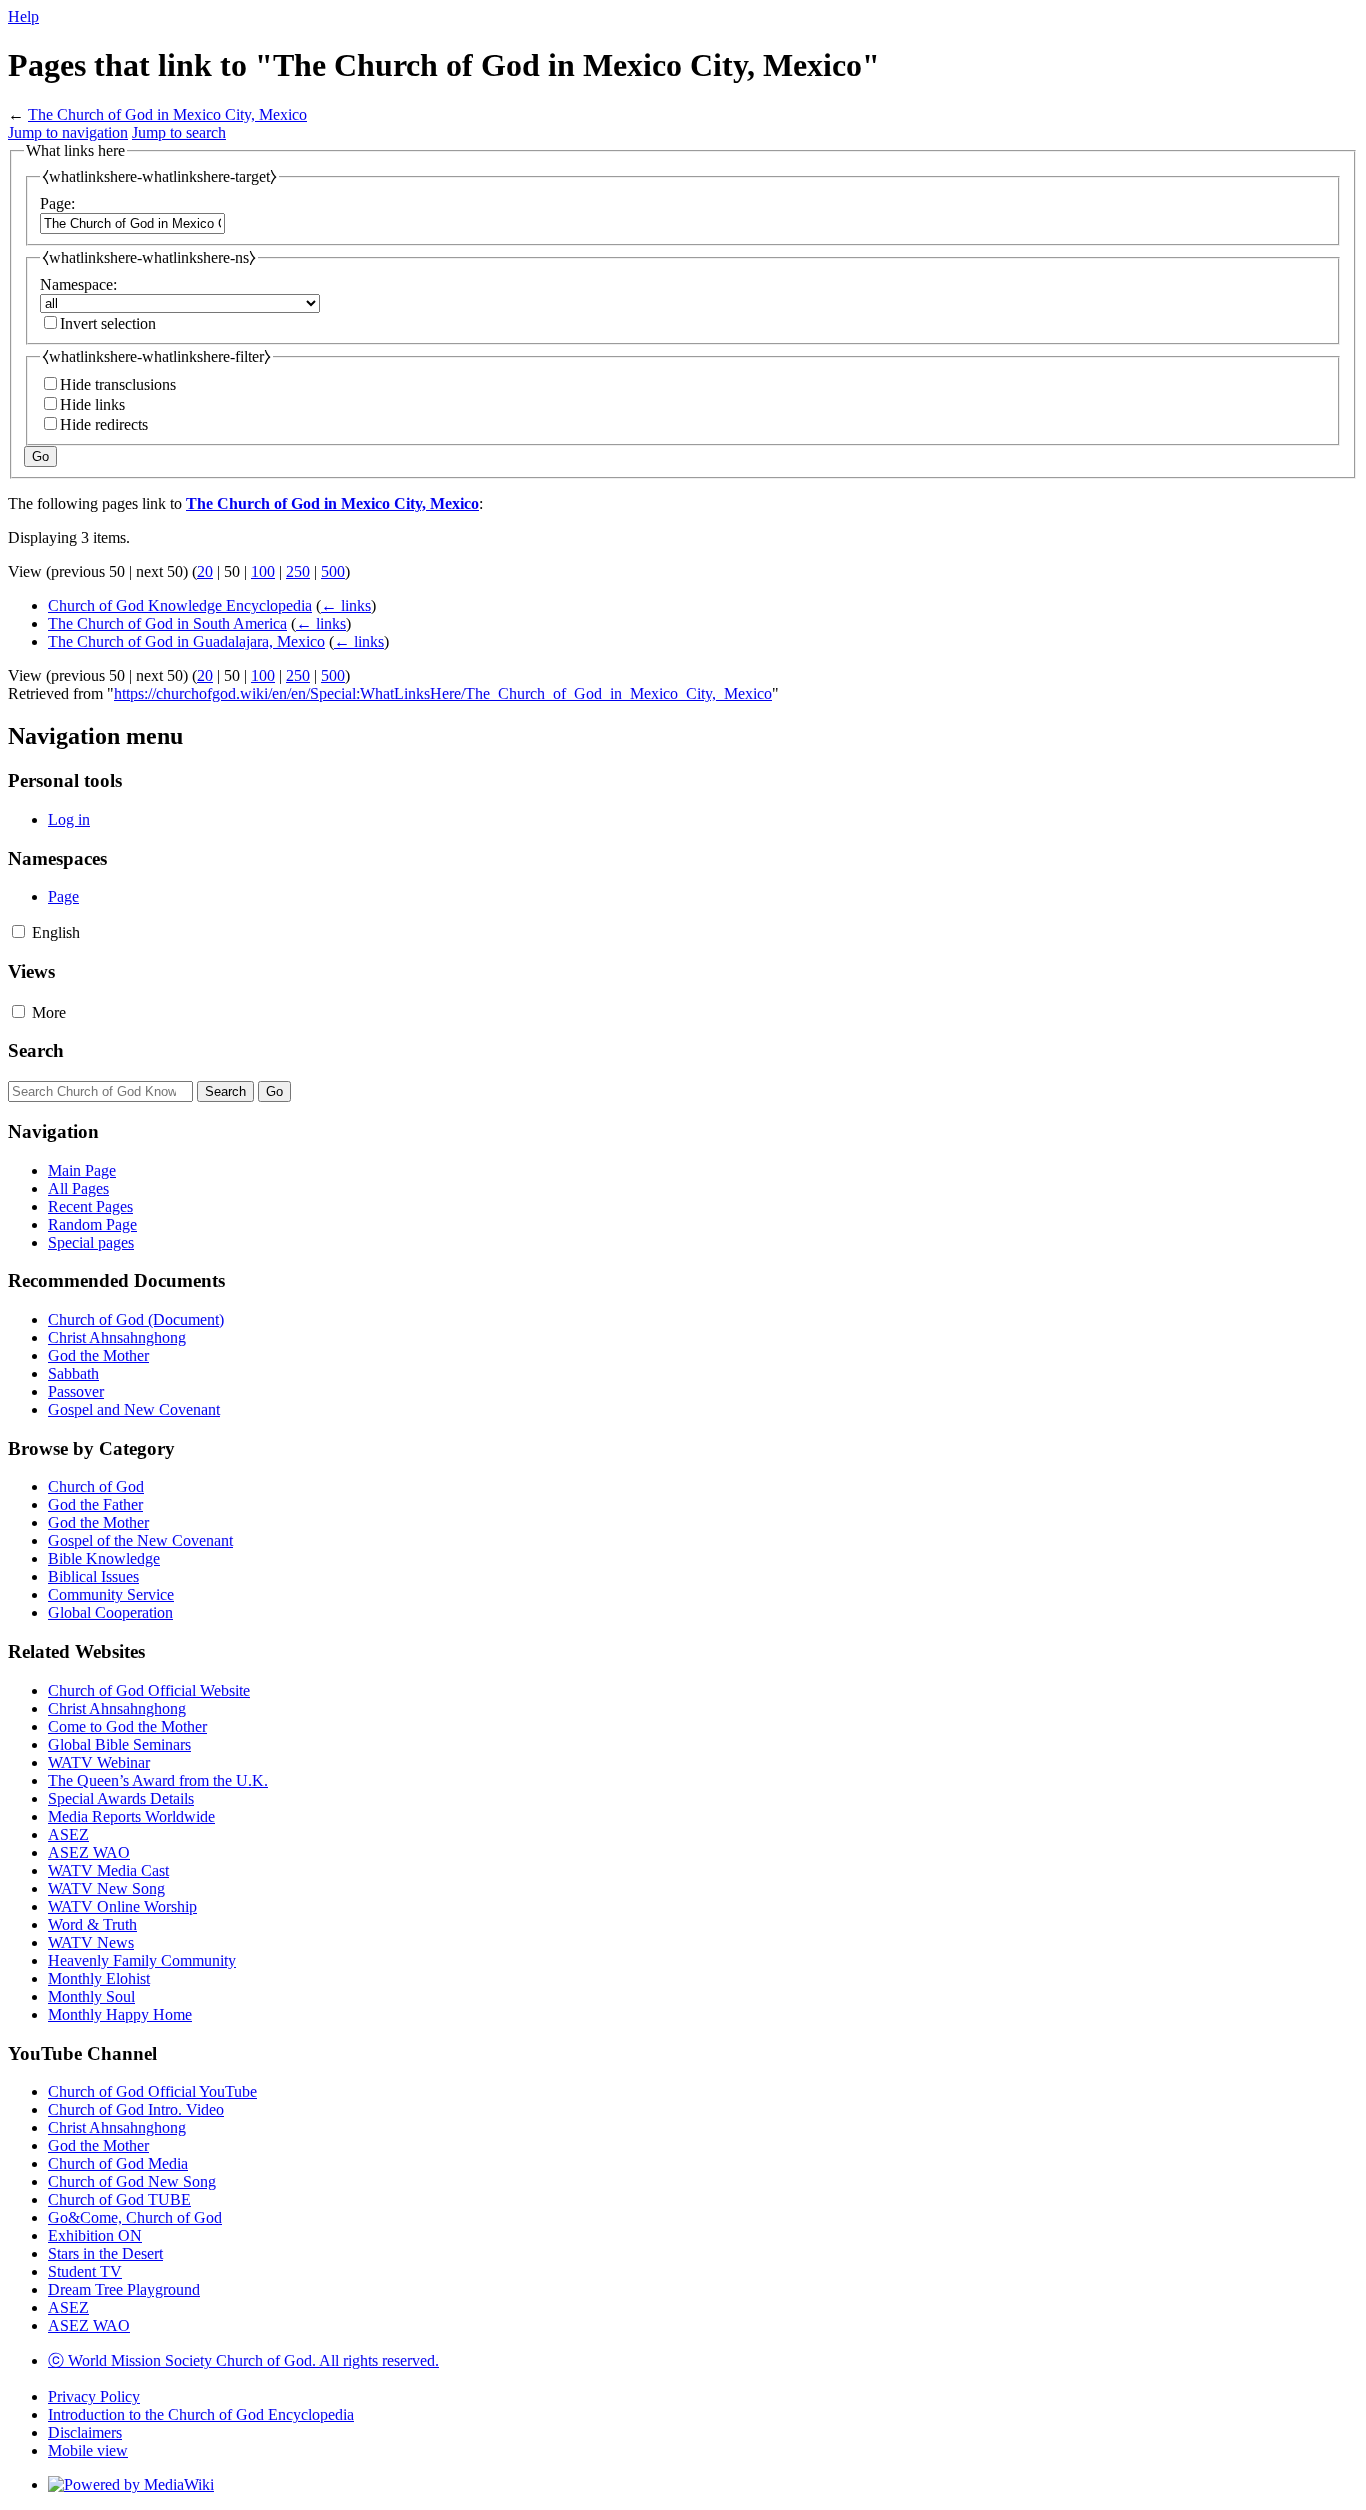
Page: (57, 203)
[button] (18, 931)
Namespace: (78, 284)
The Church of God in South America (167, 623)
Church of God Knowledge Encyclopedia (180, 605)
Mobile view (88, 2450)
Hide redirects (104, 424)
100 (263, 571)
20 (205, 571)
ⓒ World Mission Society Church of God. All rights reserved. (243, 2360)
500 (333, 571)
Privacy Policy (94, 2396)
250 (298, 571)
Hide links (92, 404)
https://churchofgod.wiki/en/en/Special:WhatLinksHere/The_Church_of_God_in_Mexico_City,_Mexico (443, 693)
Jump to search (179, 132)
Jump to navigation (68, 132)
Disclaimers (85, 2432)
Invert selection (108, 323)
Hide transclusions (118, 384)
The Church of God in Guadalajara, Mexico (186, 641)
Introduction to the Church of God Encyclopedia (201, 2414)
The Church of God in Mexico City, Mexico (167, 114)
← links (346, 605)
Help (23, 16)
